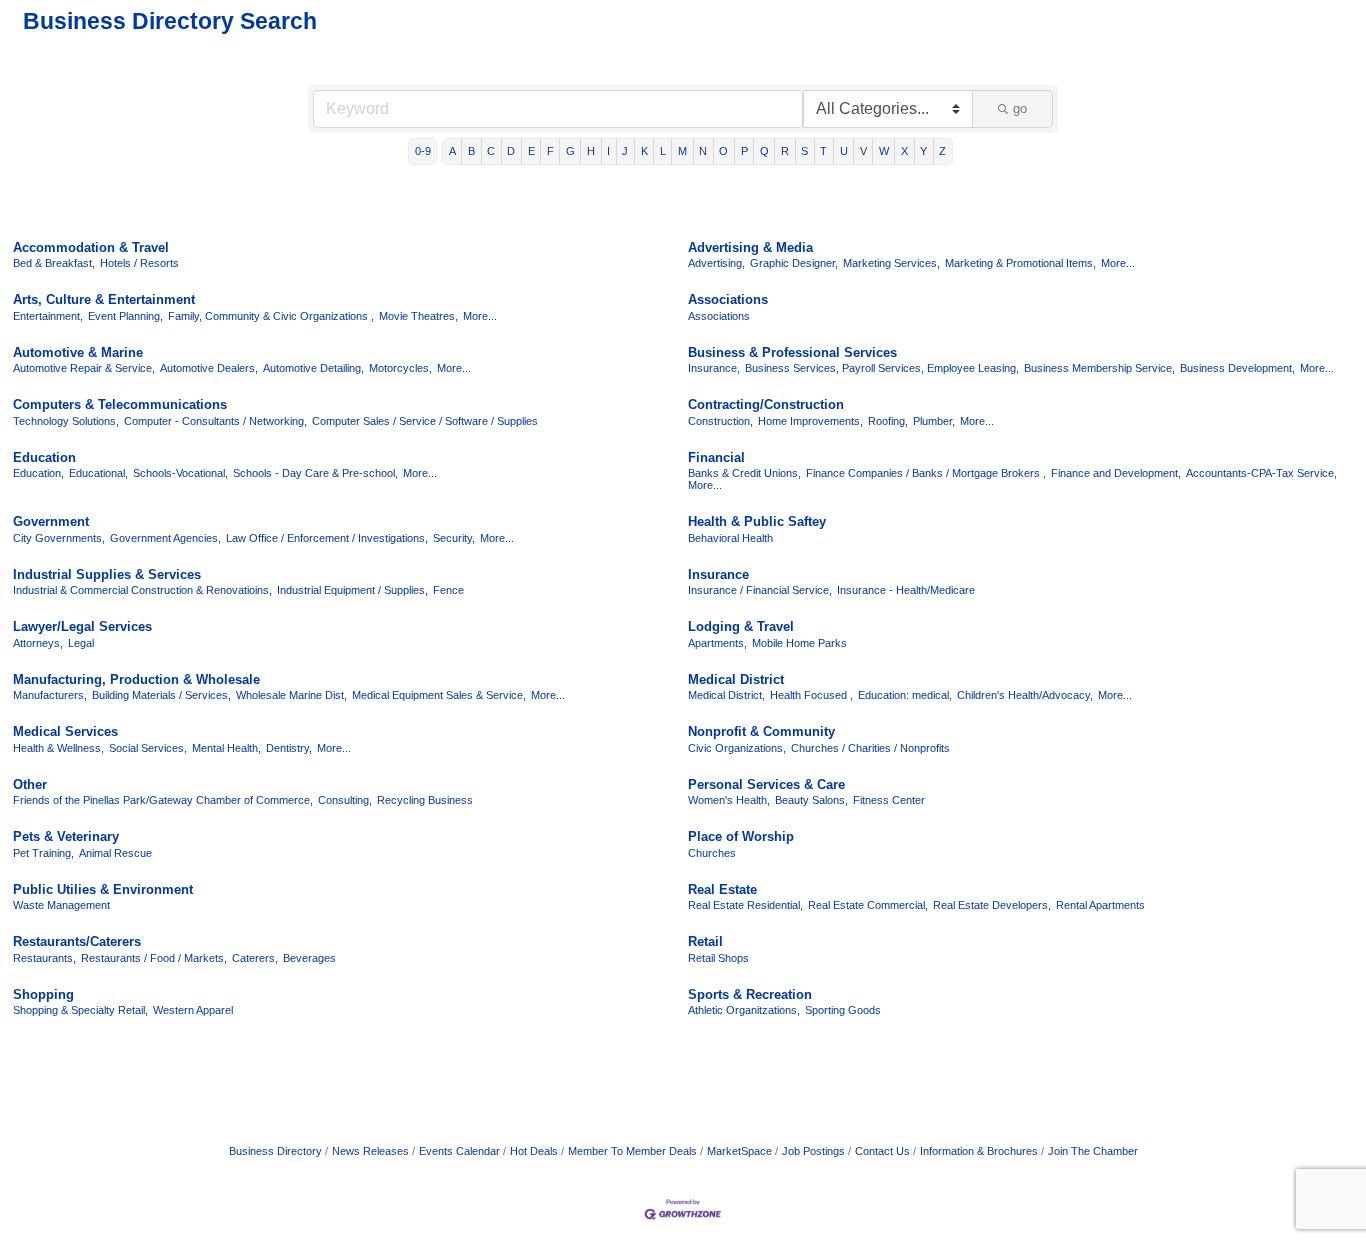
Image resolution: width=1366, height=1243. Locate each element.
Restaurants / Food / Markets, (154, 958)
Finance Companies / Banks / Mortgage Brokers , (926, 473)
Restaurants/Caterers (77, 941)
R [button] (785, 151)
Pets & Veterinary (66, 836)
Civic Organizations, (737, 748)
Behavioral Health (730, 538)
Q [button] (764, 151)
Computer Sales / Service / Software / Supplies (425, 421)
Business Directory (275, 1151)
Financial (716, 457)
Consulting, (345, 800)
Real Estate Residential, (745, 905)
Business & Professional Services (792, 352)
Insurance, (714, 368)
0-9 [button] (423, 151)
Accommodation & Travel (91, 247)
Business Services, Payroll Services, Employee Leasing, (882, 368)
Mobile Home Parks (799, 643)
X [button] (904, 151)
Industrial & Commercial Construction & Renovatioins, (142, 590)
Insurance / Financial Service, (760, 590)
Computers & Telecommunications (120, 404)
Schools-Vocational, (180, 473)
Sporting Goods (843, 1010)
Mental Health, (226, 748)
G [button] (570, 151)
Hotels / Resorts (139, 263)
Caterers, (255, 958)
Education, (38, 473)
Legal (81, 643)
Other (30, 784)
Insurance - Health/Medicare (906, 590)
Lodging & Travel (741, 626)
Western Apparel (193, 1010)
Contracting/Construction (766, 404)
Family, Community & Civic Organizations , (271, 316)
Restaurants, (44, 958)
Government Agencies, (165, 538)
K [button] (644, 151)
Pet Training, (43, 853)
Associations (728, 299)
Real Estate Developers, (992, 905)
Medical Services (65, 731)
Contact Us (882, 1151)
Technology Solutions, (66, 421)
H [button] (591, 151)
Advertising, (716, 263)
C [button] (491, 151)
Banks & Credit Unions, (744, 473)
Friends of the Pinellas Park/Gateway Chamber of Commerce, (163, 800)
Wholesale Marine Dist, (291, 695)
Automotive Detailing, (313, 368)
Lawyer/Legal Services (82, 626)
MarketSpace (739, 1151)
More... (1118, 263)
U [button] (844, 151)
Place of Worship (741, 836)
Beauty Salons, (811, 800)
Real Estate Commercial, (868, 905)
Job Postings (813, 1151)
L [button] (663, 151)
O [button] (723, 151)
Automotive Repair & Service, (84, 368)
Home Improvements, (810, 421)
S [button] (804, 151)
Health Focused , (811, 695)
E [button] (531, 151)
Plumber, (934, 421)
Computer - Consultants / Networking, (215, 421)
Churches (712, 853)
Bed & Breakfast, (54, 263)
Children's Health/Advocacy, (1025, 695)
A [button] (452, 151)
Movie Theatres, (418, 316)
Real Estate (722, 889)
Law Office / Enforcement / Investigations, (327, 538)
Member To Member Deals (632, 1151)
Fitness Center (889, 800)
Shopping (43, 994)
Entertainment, (48, 316)
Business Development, (1237, 368)
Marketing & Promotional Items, (1020, 263)
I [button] (608, 151)
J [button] (625, 151)
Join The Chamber (1093, 1151)
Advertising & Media (750, 247)
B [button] (471, 151)
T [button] (823, 151)
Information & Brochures (979, 1151)
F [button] (550, 151)
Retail (705, 941)
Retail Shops (718, 958)
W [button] (884, 151)
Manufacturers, (50, 695)
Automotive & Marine (78, 352)
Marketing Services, (891, 263)
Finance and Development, (1116, 473)
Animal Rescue (115, 853)
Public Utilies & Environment (103, 889)
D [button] (511, 151)
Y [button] (923, 151)
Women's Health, (729, 800)
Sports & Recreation (750, 994)
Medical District (736, 679)
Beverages (309, 958)
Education (44, 457)
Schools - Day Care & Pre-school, (315, 473)
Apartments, (717, 643)
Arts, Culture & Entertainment (104, 299)
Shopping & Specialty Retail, (80, 1010)
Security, (454, 538)
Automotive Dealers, (209, 368)
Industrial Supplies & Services (107, 574)
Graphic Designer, (794, 263)
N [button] (703, 151)
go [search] (1020, 108)
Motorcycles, (400, 368)
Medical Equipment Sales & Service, (439, 695)
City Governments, (59, 538)
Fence (448, 590)
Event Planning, (125, 316)
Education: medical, (905, 695)
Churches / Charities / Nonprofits (870, 748)
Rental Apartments (1100, 905)
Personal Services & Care (766, 784)
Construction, (720, 421)
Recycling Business (425, 800)
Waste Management (61, 905)
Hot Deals (534, 1151)
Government (51, 521)
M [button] (682, 151)
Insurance (718, 574)
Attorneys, (38, 643)
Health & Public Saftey (757, 521)
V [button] (863, 151)
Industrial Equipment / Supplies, (352, 590)
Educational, (98, 473)
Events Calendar (459, 1151)
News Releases (370, 1151)
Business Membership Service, (1099, 368)
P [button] (744, 151)
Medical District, (726, 695)
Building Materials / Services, (161, 695)
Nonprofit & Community (761, 731)
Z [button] (942, 151)
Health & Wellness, (58, 748)
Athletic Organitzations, (744, 1010)
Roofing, (888, 421)
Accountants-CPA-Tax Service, (1261, 473)
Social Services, (148, 748)
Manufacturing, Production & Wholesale (136, 679)
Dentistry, (289, 748)
